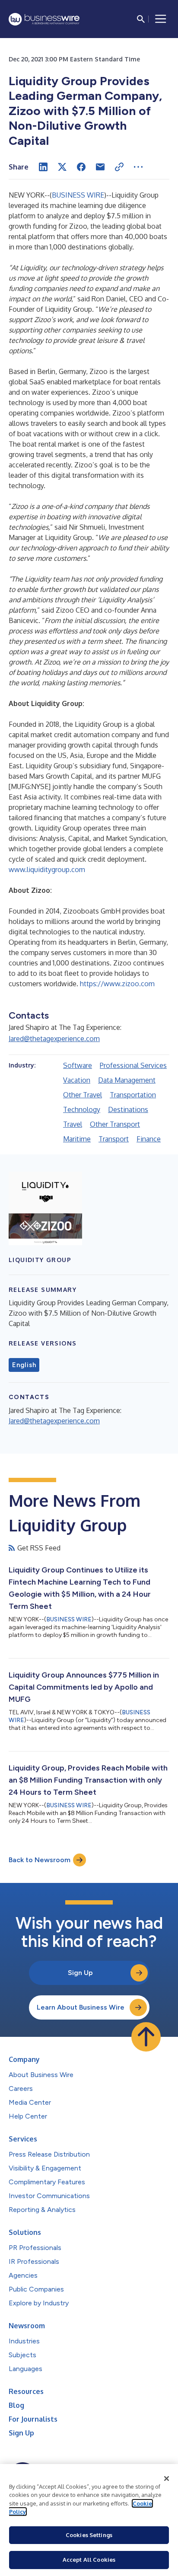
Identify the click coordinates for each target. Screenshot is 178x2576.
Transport (114, 1139)
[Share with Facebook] (81, 167)
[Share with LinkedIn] (43, 167)
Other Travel (83, 1095)
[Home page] (44, 19)
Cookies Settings (89, 2535)
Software (78, 1065)
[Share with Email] (100, 167)
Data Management (127, 1080)
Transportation (133, 1095)
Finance (149, 1139)
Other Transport (115, 1124)
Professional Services (133, 1065)
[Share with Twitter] (62, 167)
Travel (73, 1124)
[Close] (167, 2479)
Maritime (77, 1139)
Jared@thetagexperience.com (54, 1039)
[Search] (141, 19)
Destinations (128, 1109)
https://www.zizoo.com (117, 984)
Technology (82, 1109)
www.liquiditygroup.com (47, 869)
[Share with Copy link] (119, 167)
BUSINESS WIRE (78, 195)
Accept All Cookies (89, 2560)
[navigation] (161, 19)
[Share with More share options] (138, 167)
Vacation (77, 1080)
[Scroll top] (146, 2037)
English (24, 1365)
